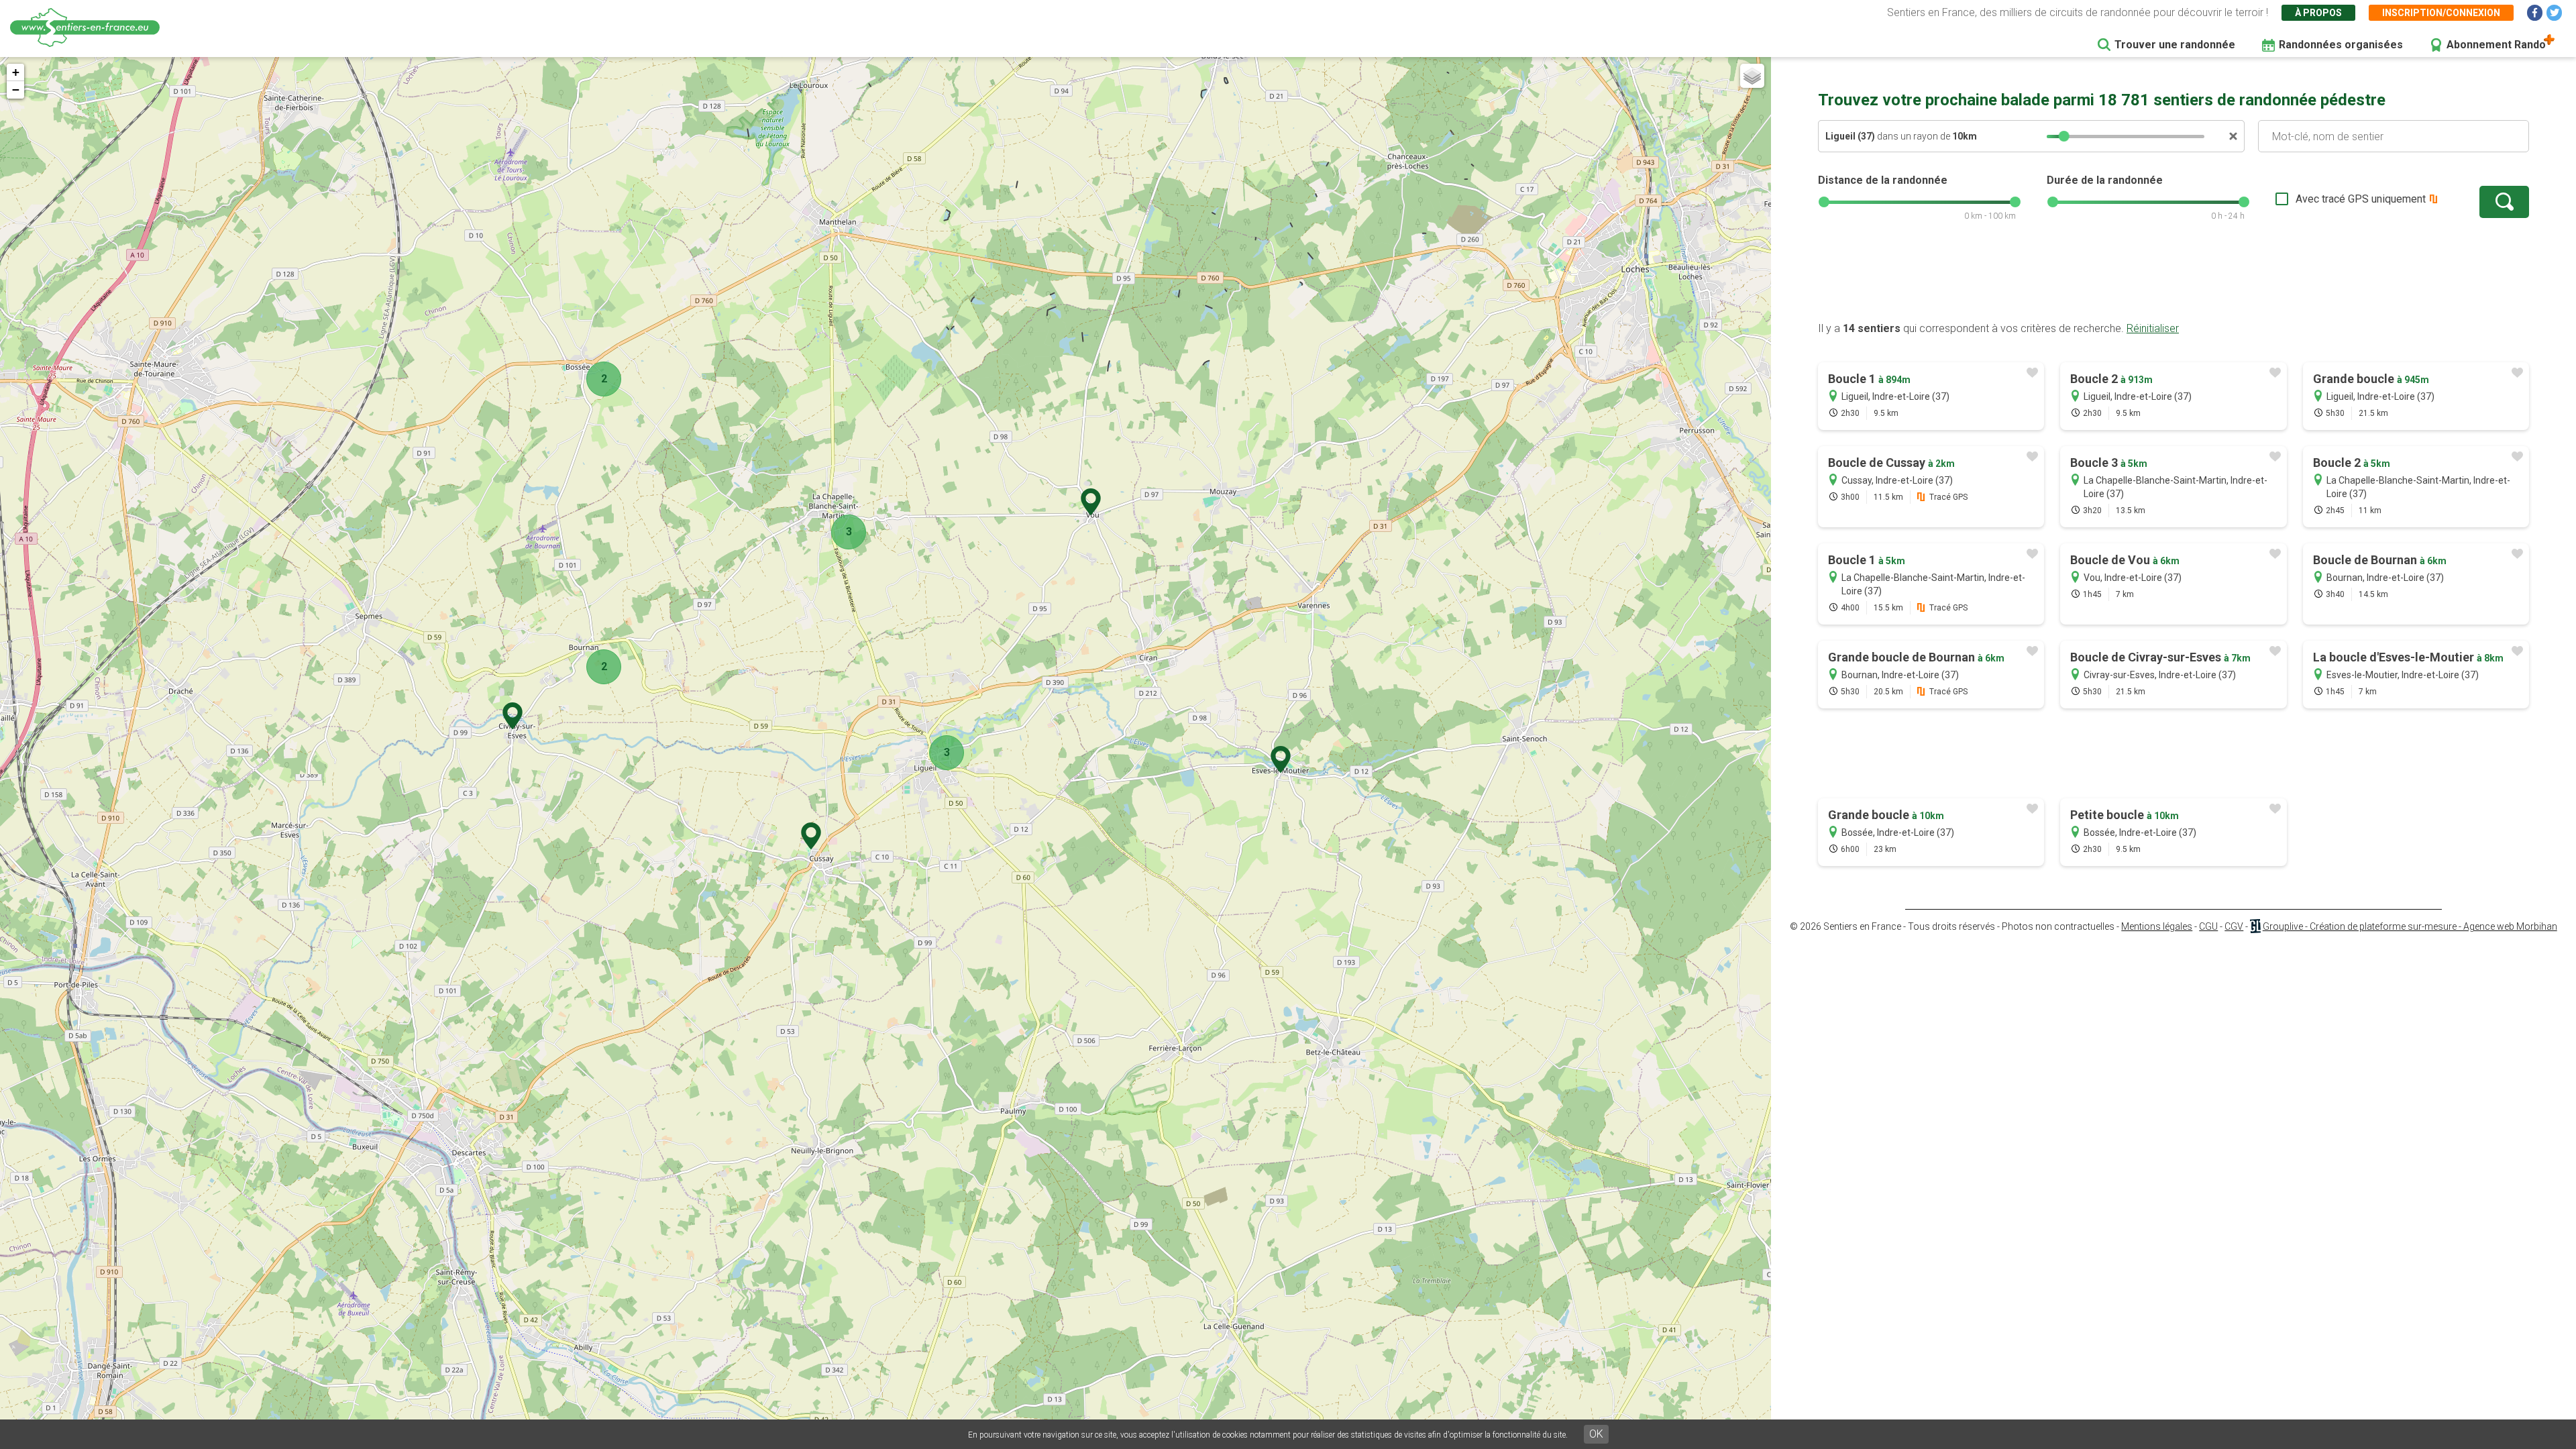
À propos (2318, 13)
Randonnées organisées (2341, 45)
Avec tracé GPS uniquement (2361, 199)
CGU (2208, 926)
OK (1596, 1434)
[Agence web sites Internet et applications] (2255, 926)
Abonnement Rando (2496, 45)
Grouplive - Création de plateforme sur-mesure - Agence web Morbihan (2410, 926)
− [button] (16, 90)
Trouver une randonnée (2175, 45)
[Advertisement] (2173, 278)
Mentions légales (2157, 926)
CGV (2234, 926)
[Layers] (1752, 76)
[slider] (2064, 136)
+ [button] (16, 72)
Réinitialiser (2153, 328)
